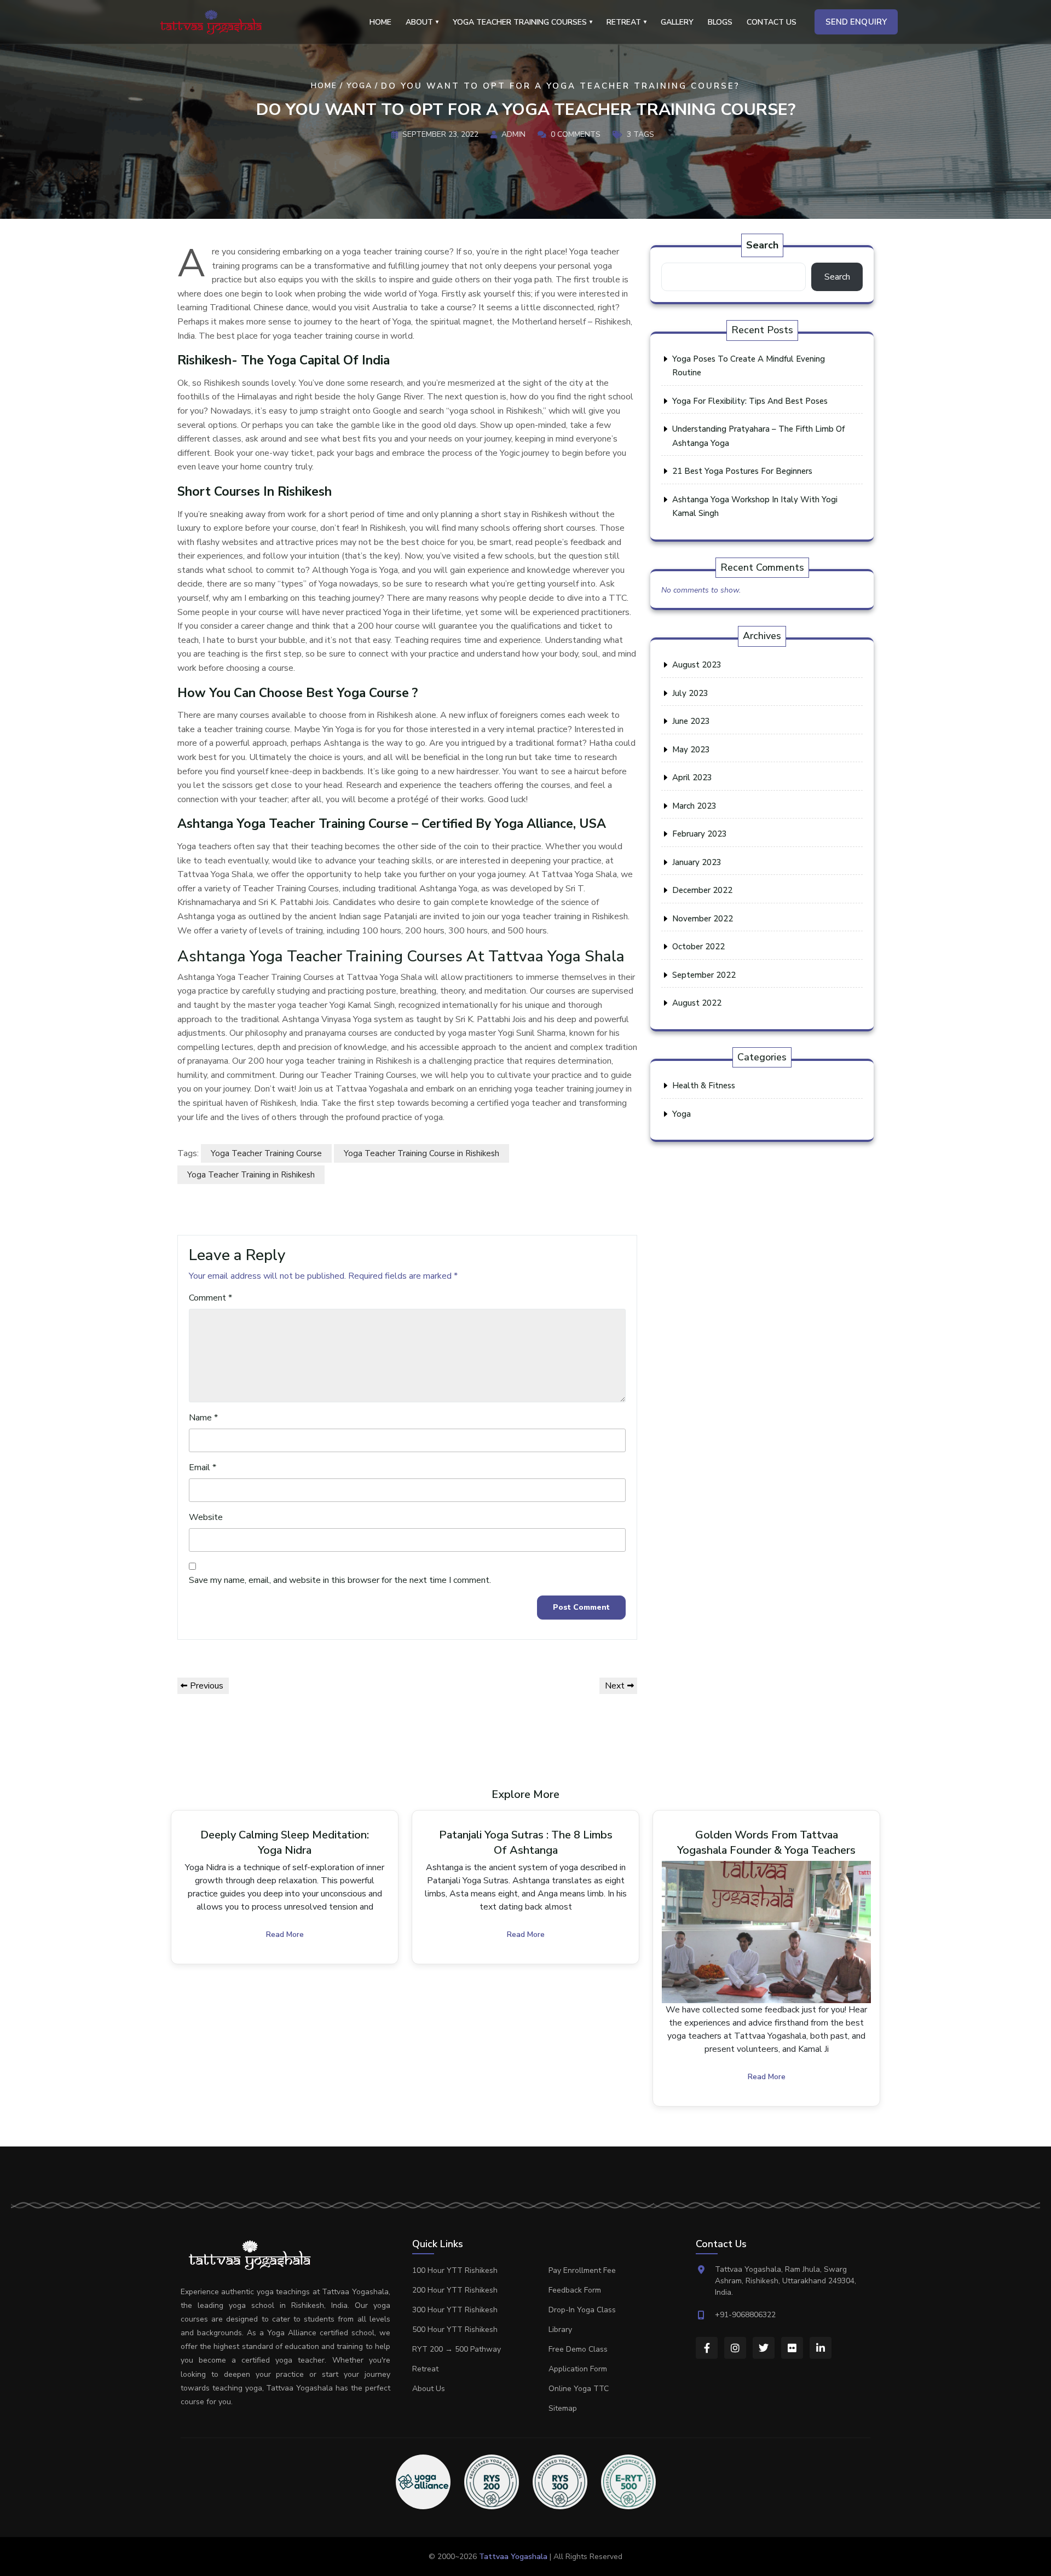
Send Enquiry (856, 22)
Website (206, 1517)
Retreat (425, 2369)
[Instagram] (735, 2348)
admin (513, 134)
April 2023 (692, 778)
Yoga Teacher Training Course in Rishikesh (421, 1153)
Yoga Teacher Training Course (266, 1153)
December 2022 (702, 890)
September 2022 (704, 975)
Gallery (677, 22)
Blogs (720, 22)
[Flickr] (792, 2348)
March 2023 (694, 806)
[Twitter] (764, 2348)
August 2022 (697, 1003)
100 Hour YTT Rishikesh (455, 2270)
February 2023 (700, 834)
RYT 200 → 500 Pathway (457, 2349)
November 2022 (703, 919)
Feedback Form (575, 2290)
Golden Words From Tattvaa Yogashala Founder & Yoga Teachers (766, 1843)
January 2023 (697, 862)
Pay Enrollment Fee (582, 2270)
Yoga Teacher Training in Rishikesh (251, 1175)
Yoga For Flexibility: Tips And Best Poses (750, 401)
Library (560, 2330)
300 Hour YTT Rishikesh (455, 2310)
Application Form (578, 2369)
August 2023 (697, 665)
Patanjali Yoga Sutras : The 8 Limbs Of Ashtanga (526, 1843)
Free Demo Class (578, 2349)
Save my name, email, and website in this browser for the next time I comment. (340, 1580)
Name (203, 1418)
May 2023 (691, 750)
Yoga (359, 86)
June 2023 (691, 721)
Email (203, 1467)
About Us (429, 2389)
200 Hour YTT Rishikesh (455, 2290)
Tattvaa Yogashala (513, 2557)
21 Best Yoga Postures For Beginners (742, 471)
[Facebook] (707, 2348)
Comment (210, 1298)
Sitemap (563, 2408)
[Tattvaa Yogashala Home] (212, 22)
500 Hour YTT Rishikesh (455, 2330)
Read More (285, 1934)
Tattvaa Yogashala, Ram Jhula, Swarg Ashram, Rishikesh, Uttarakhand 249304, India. (786, 2281)
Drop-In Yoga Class (582, 2310)
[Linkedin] (821, 2348)
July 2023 (690, 693)
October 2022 (698, 947)
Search (762, 245)
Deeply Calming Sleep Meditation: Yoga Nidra (285, 1843)
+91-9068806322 (745, 2315)
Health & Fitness (704, 1086)
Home (380, 22)
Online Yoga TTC (579, 2389)
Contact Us (772, 22)
